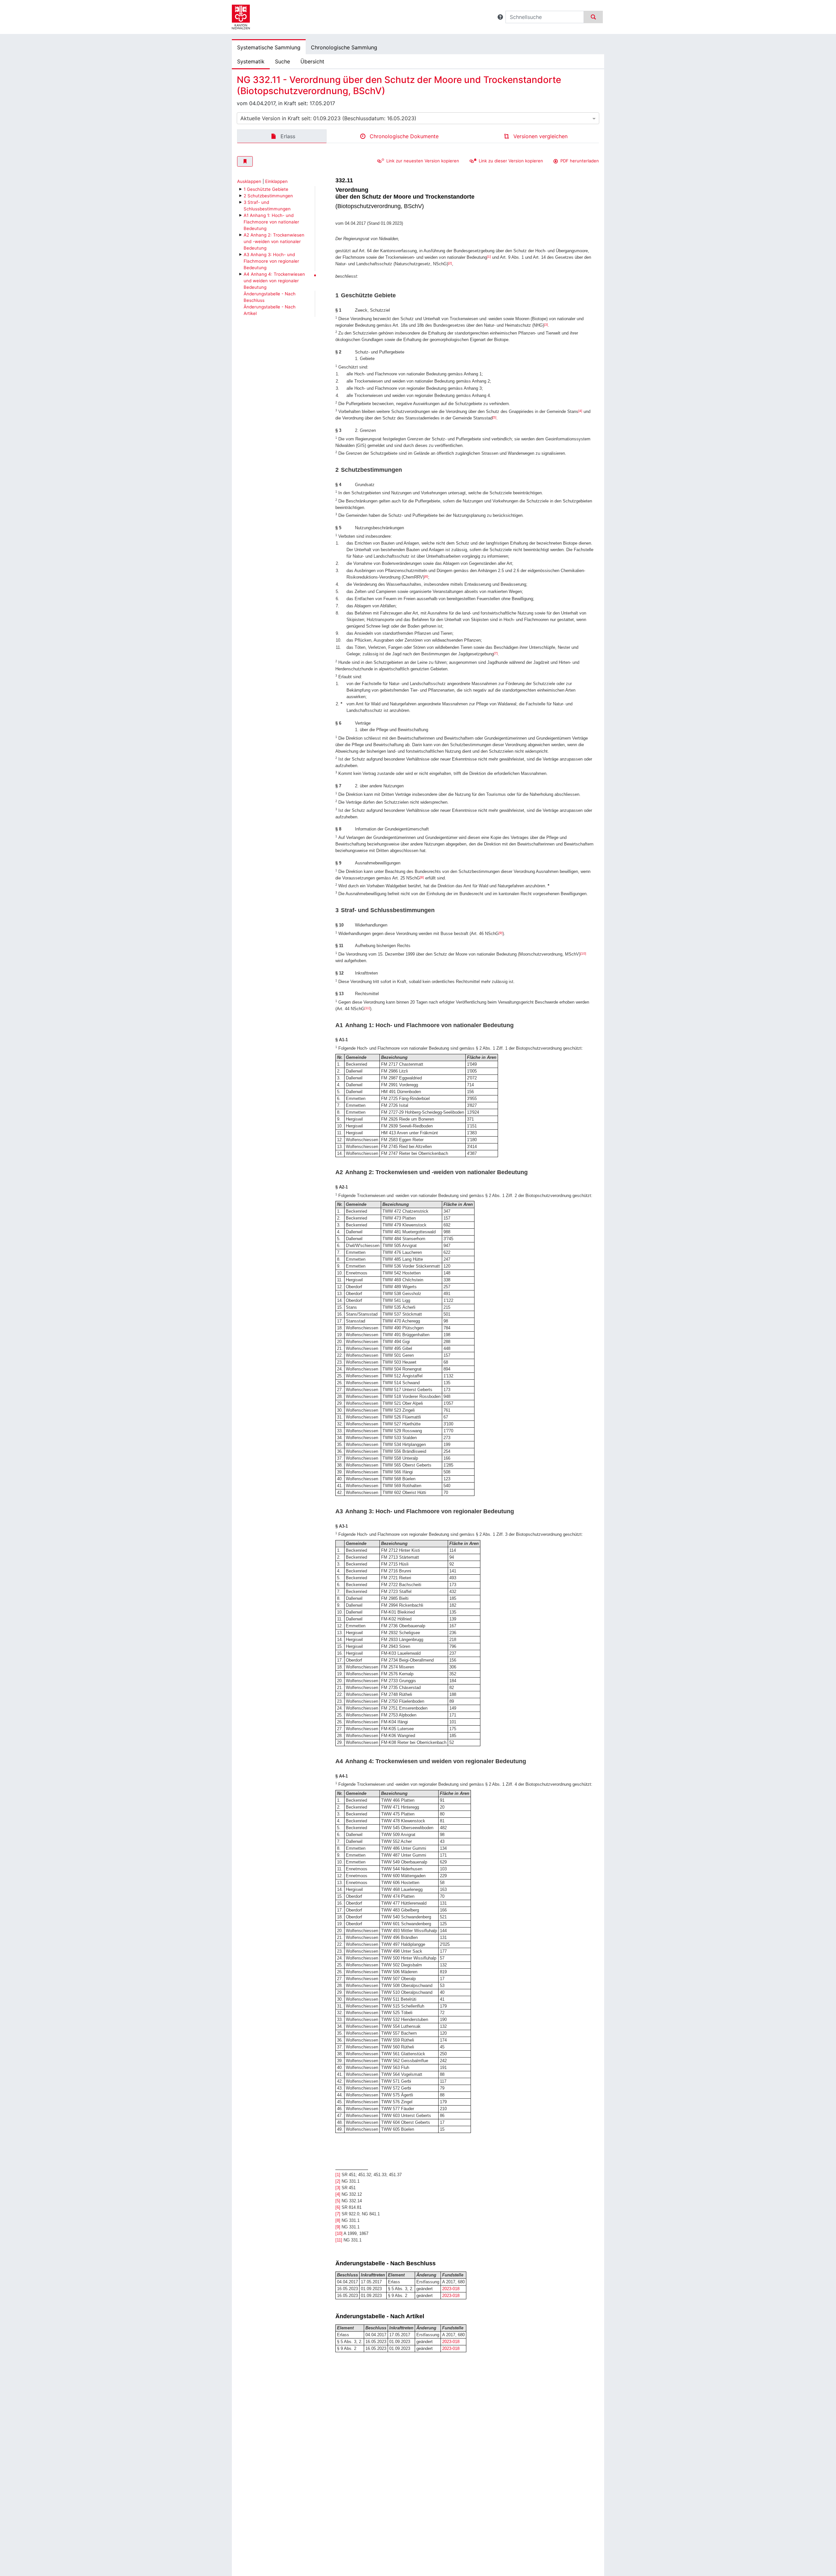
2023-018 (451, 2289)
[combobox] (418, 118)
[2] (450, 263)
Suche (282, 61)
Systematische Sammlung (269, 47)
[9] (501, 933)
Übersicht (312, 61)
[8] (422, 877)
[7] (496, 653)
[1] (489, 257)
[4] (580, 411)
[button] (500, 17)
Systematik (251, 61)
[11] (367, 1008)
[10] (583, 953)
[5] (494, 417)
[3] (546, 325)
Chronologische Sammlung (344, 47)
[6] (426, 576)
